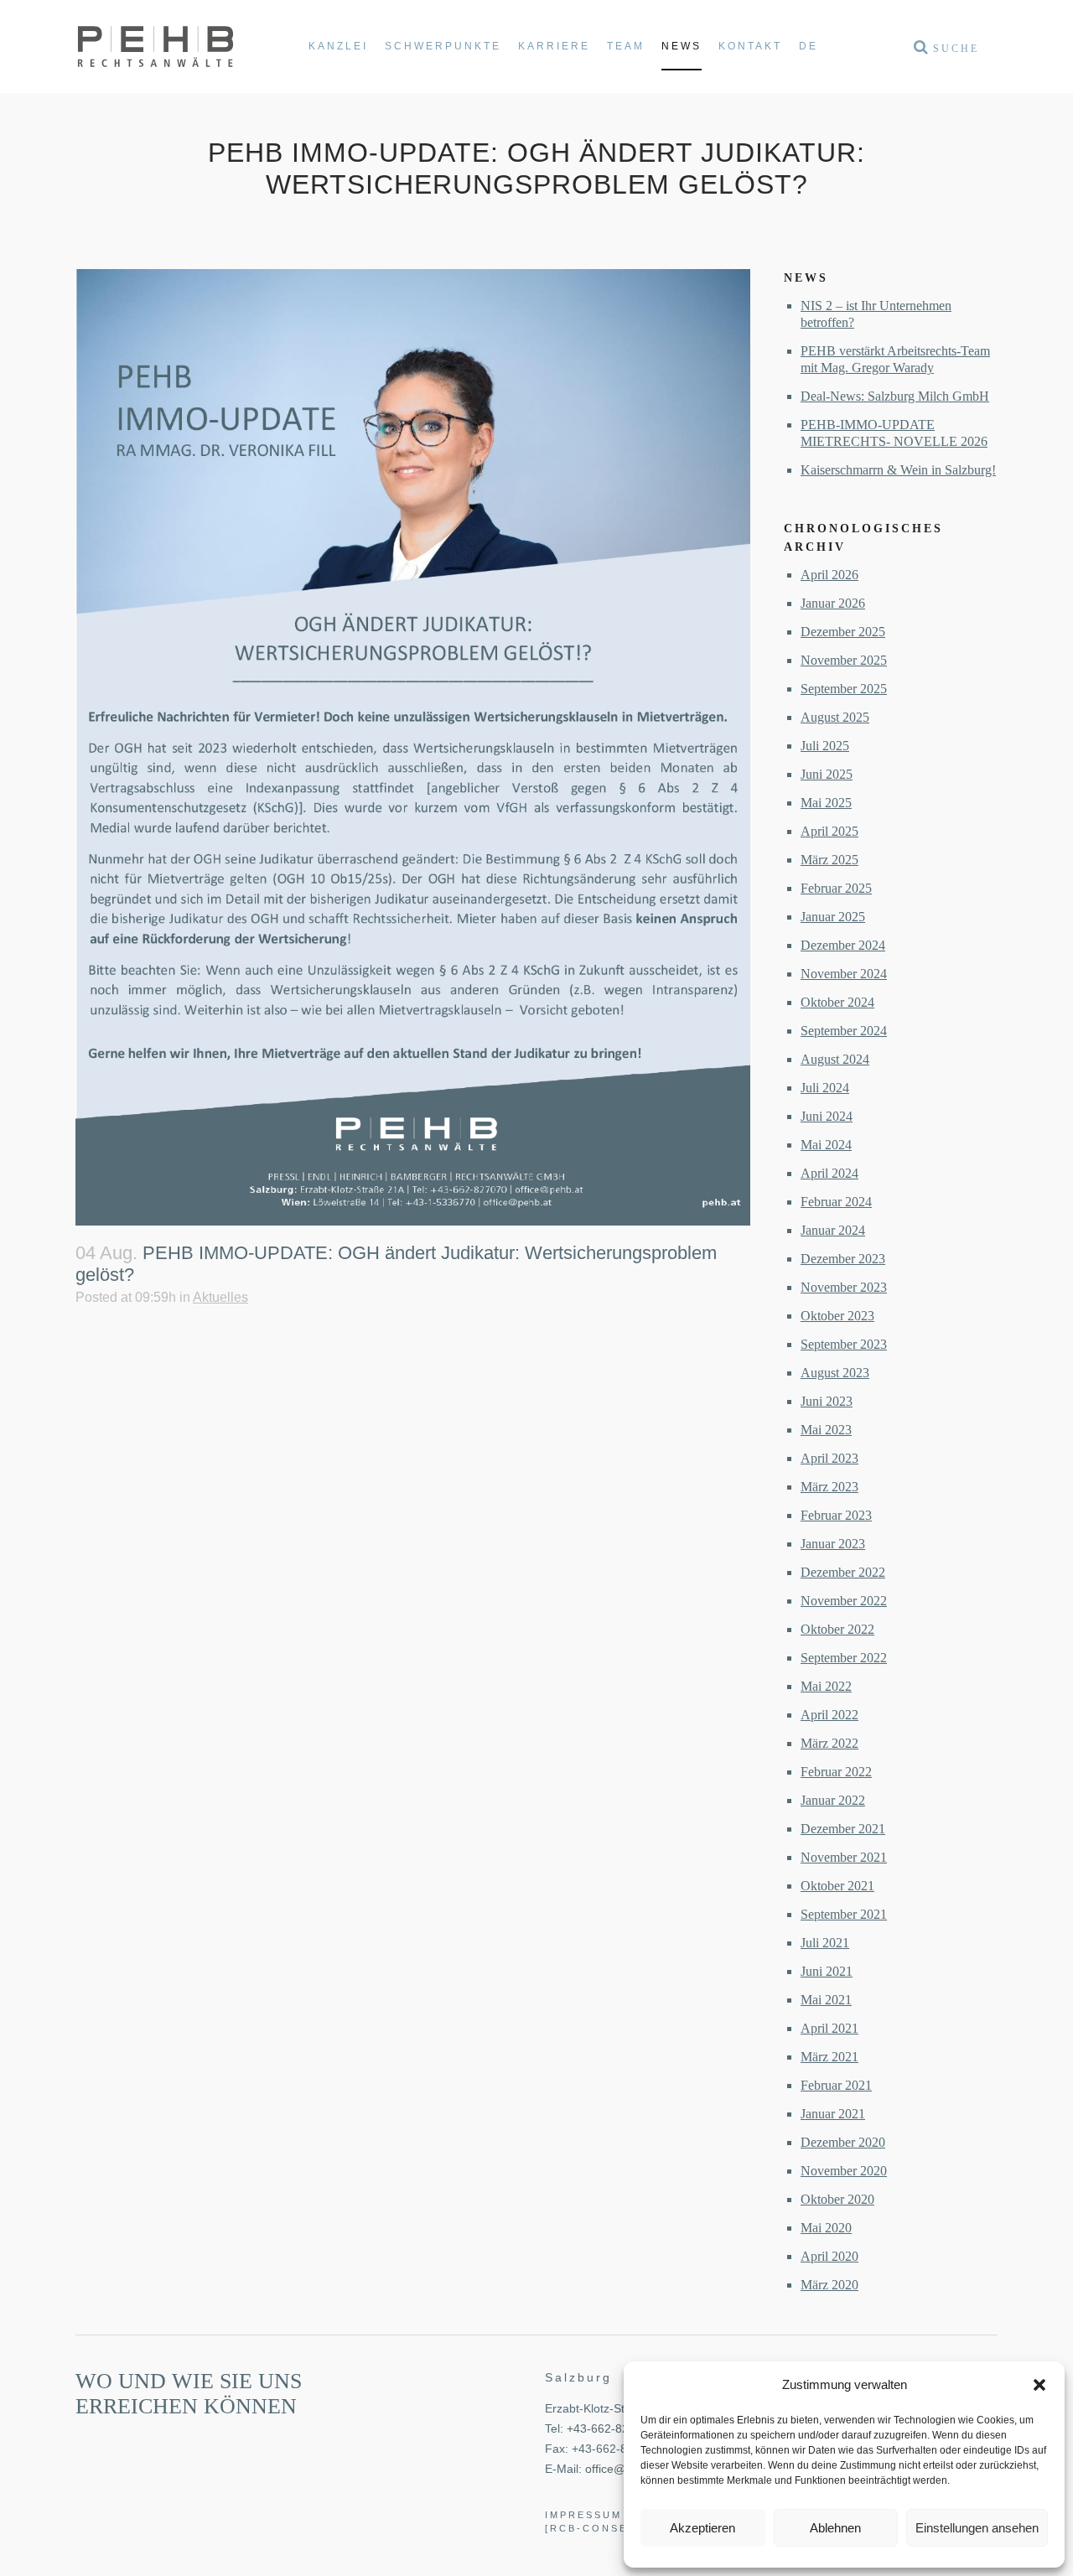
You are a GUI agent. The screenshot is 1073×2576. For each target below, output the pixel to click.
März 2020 (829, 2285)
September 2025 (844, 689)
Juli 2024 (825, 1088)
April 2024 (829, 1173)
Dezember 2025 (843, 632)
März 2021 (829, 2057)
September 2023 (844, 1344)
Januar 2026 (833, 603)
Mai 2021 (826, 2000)
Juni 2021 (827, 1971)
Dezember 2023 (843, 1259)
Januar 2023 (833, 1544)
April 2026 (829, 575)
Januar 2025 (833, 917)
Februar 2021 (836, 2085)
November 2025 (844, 660)
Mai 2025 (826, 803)
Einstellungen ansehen (977, 2528)
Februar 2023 (836, 1515)
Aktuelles (220, 1297)
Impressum (583, 2515)
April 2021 (829, 2028)
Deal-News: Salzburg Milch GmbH (895, 396)
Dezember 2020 (843, 2142)
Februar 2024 (836, 1202)
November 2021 (844, 1857)
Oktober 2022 (837, 1629)
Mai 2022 (826, 1686)
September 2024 (844, 1031)
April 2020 (829, 2256)
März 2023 (829, 1487)
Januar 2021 (833, 2114)
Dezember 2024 (843, 945)
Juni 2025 (827, 774)
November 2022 (844, 1601)
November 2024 (844, 974)
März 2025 (829, 860)
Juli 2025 (825, 746)
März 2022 (829, 1743)
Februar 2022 (836, 1772)
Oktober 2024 (837, 1002)
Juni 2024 (827, 1116)
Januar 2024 (833, 1230)
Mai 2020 (826, 2228)
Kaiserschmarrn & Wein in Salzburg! (898, 470)
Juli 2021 (825, 1943)
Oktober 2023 (837, 1316)
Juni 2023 (827, 1401)
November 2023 (844, 1287)
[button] (1039, 2385)
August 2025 (835, 717)
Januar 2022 (833, 1800)
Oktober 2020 (837, 2199)
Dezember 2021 (843, 1829)
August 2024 (835, 1059)
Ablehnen (835, 2528)
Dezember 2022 (843, 1572)
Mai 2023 (826, 1430)
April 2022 (829, 1715)
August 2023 (835, 1373)
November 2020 (844, 2171)
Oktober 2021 (837, 1886)
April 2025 (829, 831)
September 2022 (844, 1658)
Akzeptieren (702, 2528)
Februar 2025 (836, 888)
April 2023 (829, 1458)
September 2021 (844, 1914)
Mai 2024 (826, 1145)
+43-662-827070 (611, 2428)
